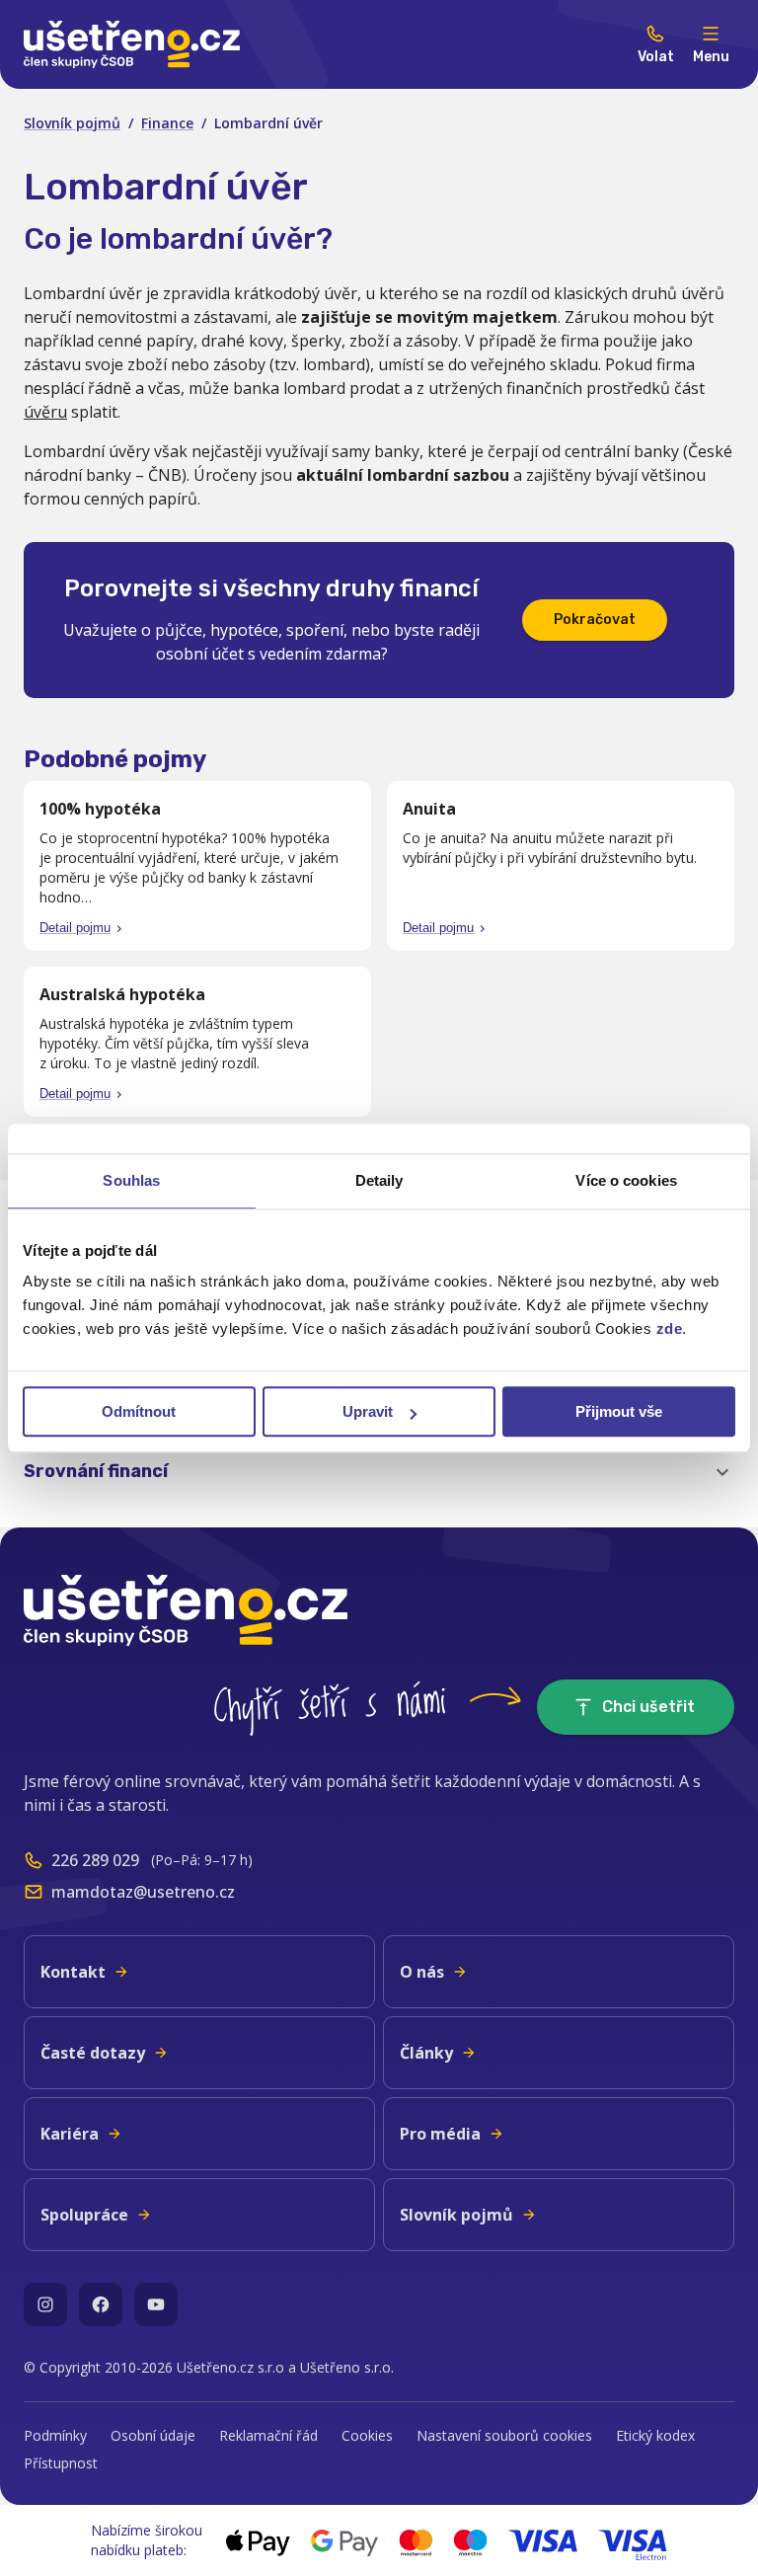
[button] (379, 1472)
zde (670, 1328)
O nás (422, 1972)
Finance (167, 123)
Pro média (440, 2134)
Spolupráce (84, 2215)
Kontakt (73, 1972)
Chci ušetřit (648, 1707)
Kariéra (70, 2134)
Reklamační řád (268, 2435)
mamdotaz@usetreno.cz (143, 1892)
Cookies (367, 2435)
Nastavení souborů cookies (504, 2435)
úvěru (45, 412)
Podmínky (55, 2435)
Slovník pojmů (72, 123)
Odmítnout (139, 1411)
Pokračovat (595, 620)
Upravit (368, 1411)
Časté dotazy (93, 2053)
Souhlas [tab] (131, 1180)
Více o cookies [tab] (626, 1180)
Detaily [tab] (379, 1180)
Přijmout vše (619, 1411)
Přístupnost (61, 2463)
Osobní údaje (153, 2435)
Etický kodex (655, 2435)
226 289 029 (95, 1860)
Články (426, 2053)
